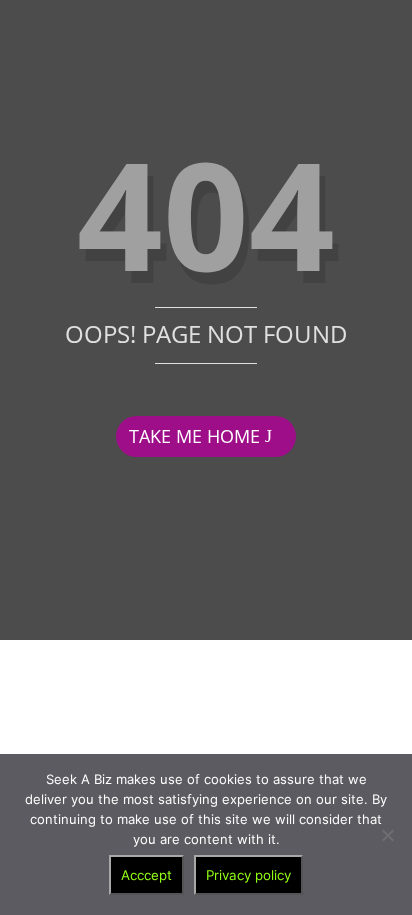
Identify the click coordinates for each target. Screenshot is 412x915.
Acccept (146, 875)
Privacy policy (248, 875)
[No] (387, 835)
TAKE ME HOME (194, 436)
